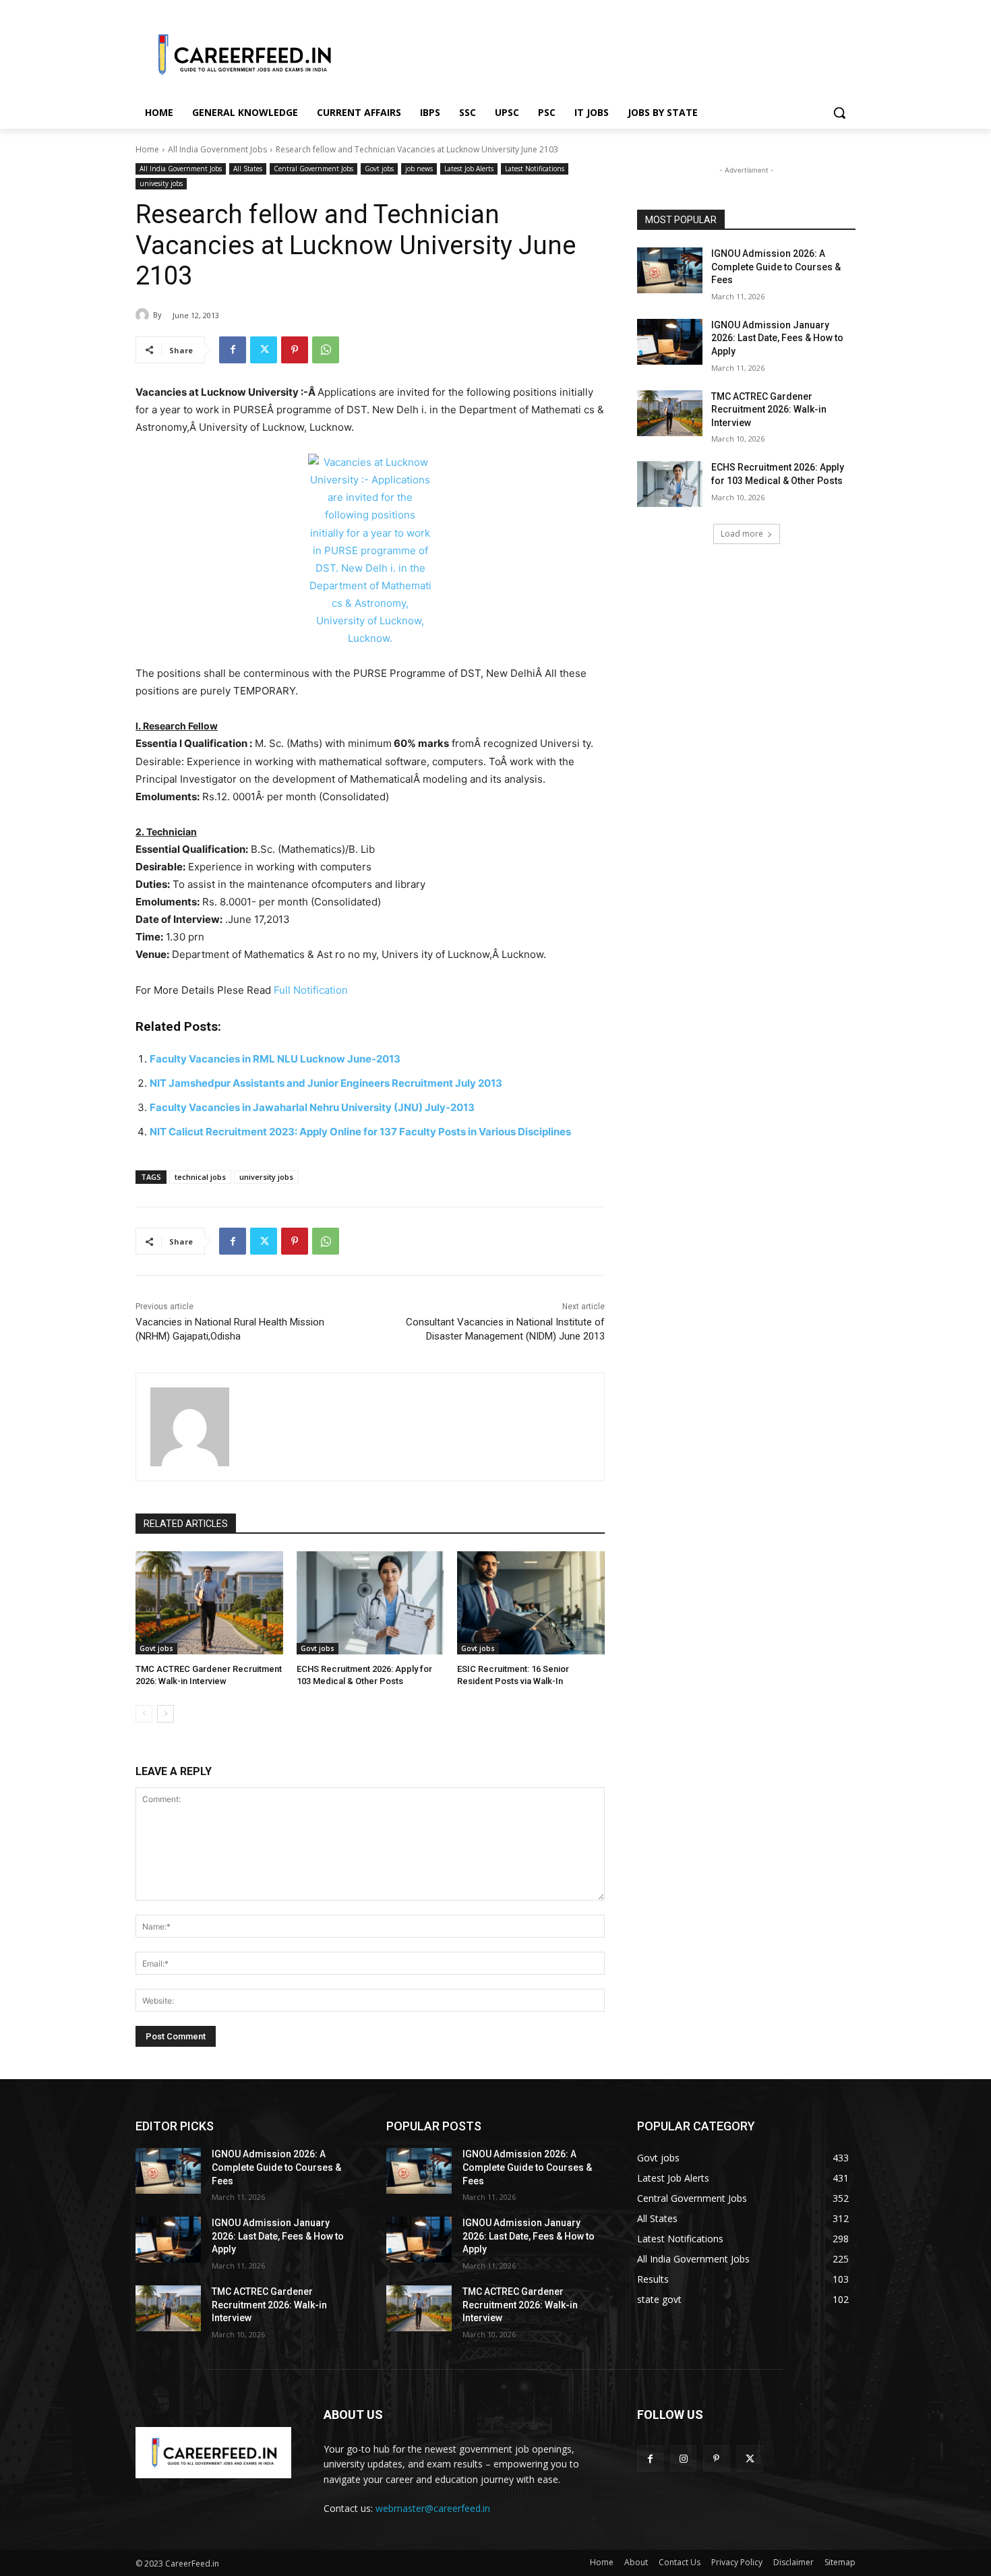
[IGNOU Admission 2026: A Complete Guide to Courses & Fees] (670, 270)
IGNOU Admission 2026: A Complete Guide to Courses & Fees (776, 267)
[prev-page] (144, 1714)
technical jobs (200, 1177)
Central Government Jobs (313, 169)
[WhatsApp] (326, 350)
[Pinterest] (295, 350)
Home (147, 149)
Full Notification (311, 990)
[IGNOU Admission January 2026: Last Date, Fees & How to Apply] (670, 342)
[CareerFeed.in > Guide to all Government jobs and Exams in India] (213, 2453)
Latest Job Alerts (469, 169)
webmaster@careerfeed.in (433, 2508)
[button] (839, 113)
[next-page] (166, 1714)
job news (419, 169)
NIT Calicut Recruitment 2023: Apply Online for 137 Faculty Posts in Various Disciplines (360, 1132)
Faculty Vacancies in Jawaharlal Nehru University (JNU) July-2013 (312, 1107)
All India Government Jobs (217, 149)
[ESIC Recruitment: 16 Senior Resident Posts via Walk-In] (531, 1603)
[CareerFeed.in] (243, 55)
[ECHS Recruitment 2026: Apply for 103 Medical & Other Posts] (370, 1603)
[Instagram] (683, 2458)
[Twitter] (264, 350)
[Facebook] (233, 350)
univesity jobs (161, 183)
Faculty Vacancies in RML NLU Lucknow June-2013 (275, 1059)
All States (248, 169)
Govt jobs (379, 169)
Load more (742, 534)
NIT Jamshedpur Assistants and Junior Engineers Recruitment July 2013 (326, 1083)
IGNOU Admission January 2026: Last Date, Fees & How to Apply (777, 338)
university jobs (266, 1177)
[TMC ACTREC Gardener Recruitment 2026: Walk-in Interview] (209, 1603)
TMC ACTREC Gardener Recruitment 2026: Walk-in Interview (769, 410)
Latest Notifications (535, 169)
